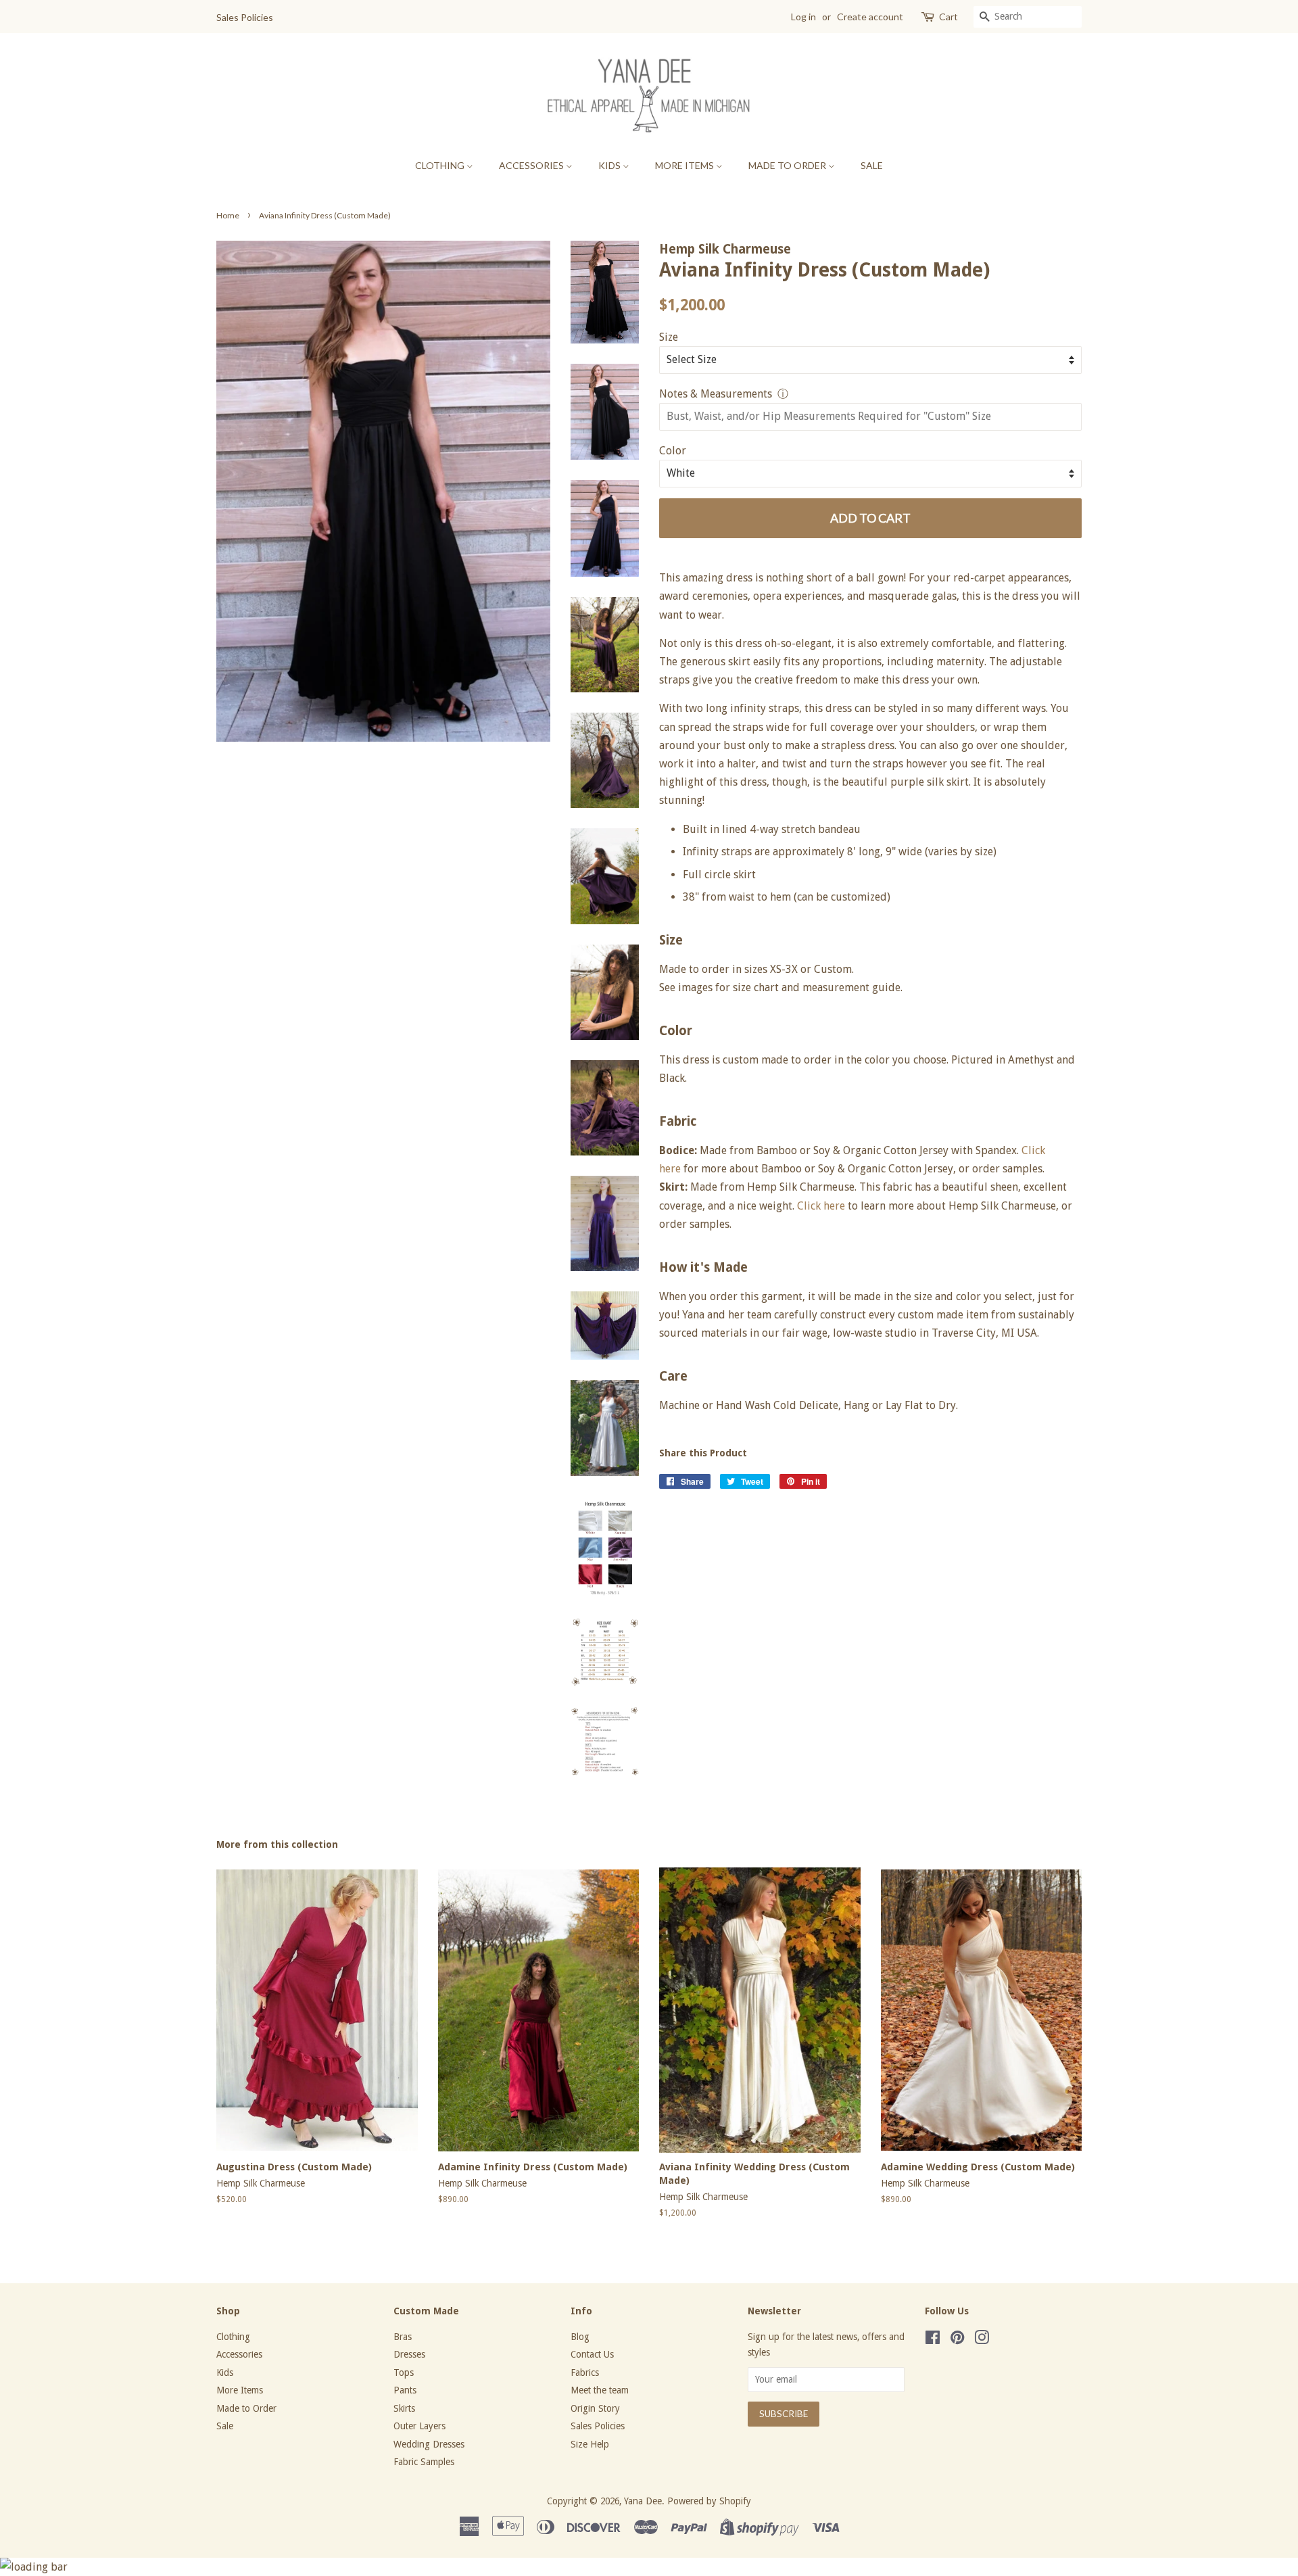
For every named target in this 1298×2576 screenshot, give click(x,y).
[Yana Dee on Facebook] (933, 2340)
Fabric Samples (424, 2462)
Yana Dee (643, 2501)
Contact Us (592, 2354)
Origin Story (595, 2408)
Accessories (532, 165)
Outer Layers (419, 2426)
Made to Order (788, 165)
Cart (948, 17)
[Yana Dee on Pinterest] (957, 2340)
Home (228, 215)
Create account (870, 17)
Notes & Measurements (716, 394)
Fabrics (585, 2372)
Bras (403, 2337)
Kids (610, 165)
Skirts (404, 2408)
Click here (821, 1206)
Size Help (590, 2444)
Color (673, 451)
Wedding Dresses (429, 2444)
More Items (686, 165)
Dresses (409, 2354)
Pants (405, 2390)
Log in (803, 17)
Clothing (441, 165)
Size (669, 337)
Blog (580, 2337)
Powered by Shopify (709, 2501)
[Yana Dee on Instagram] (982, 2340)
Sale (872, 165)
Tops (404, 2372)
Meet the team (600, 2390)
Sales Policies (245, 17)
